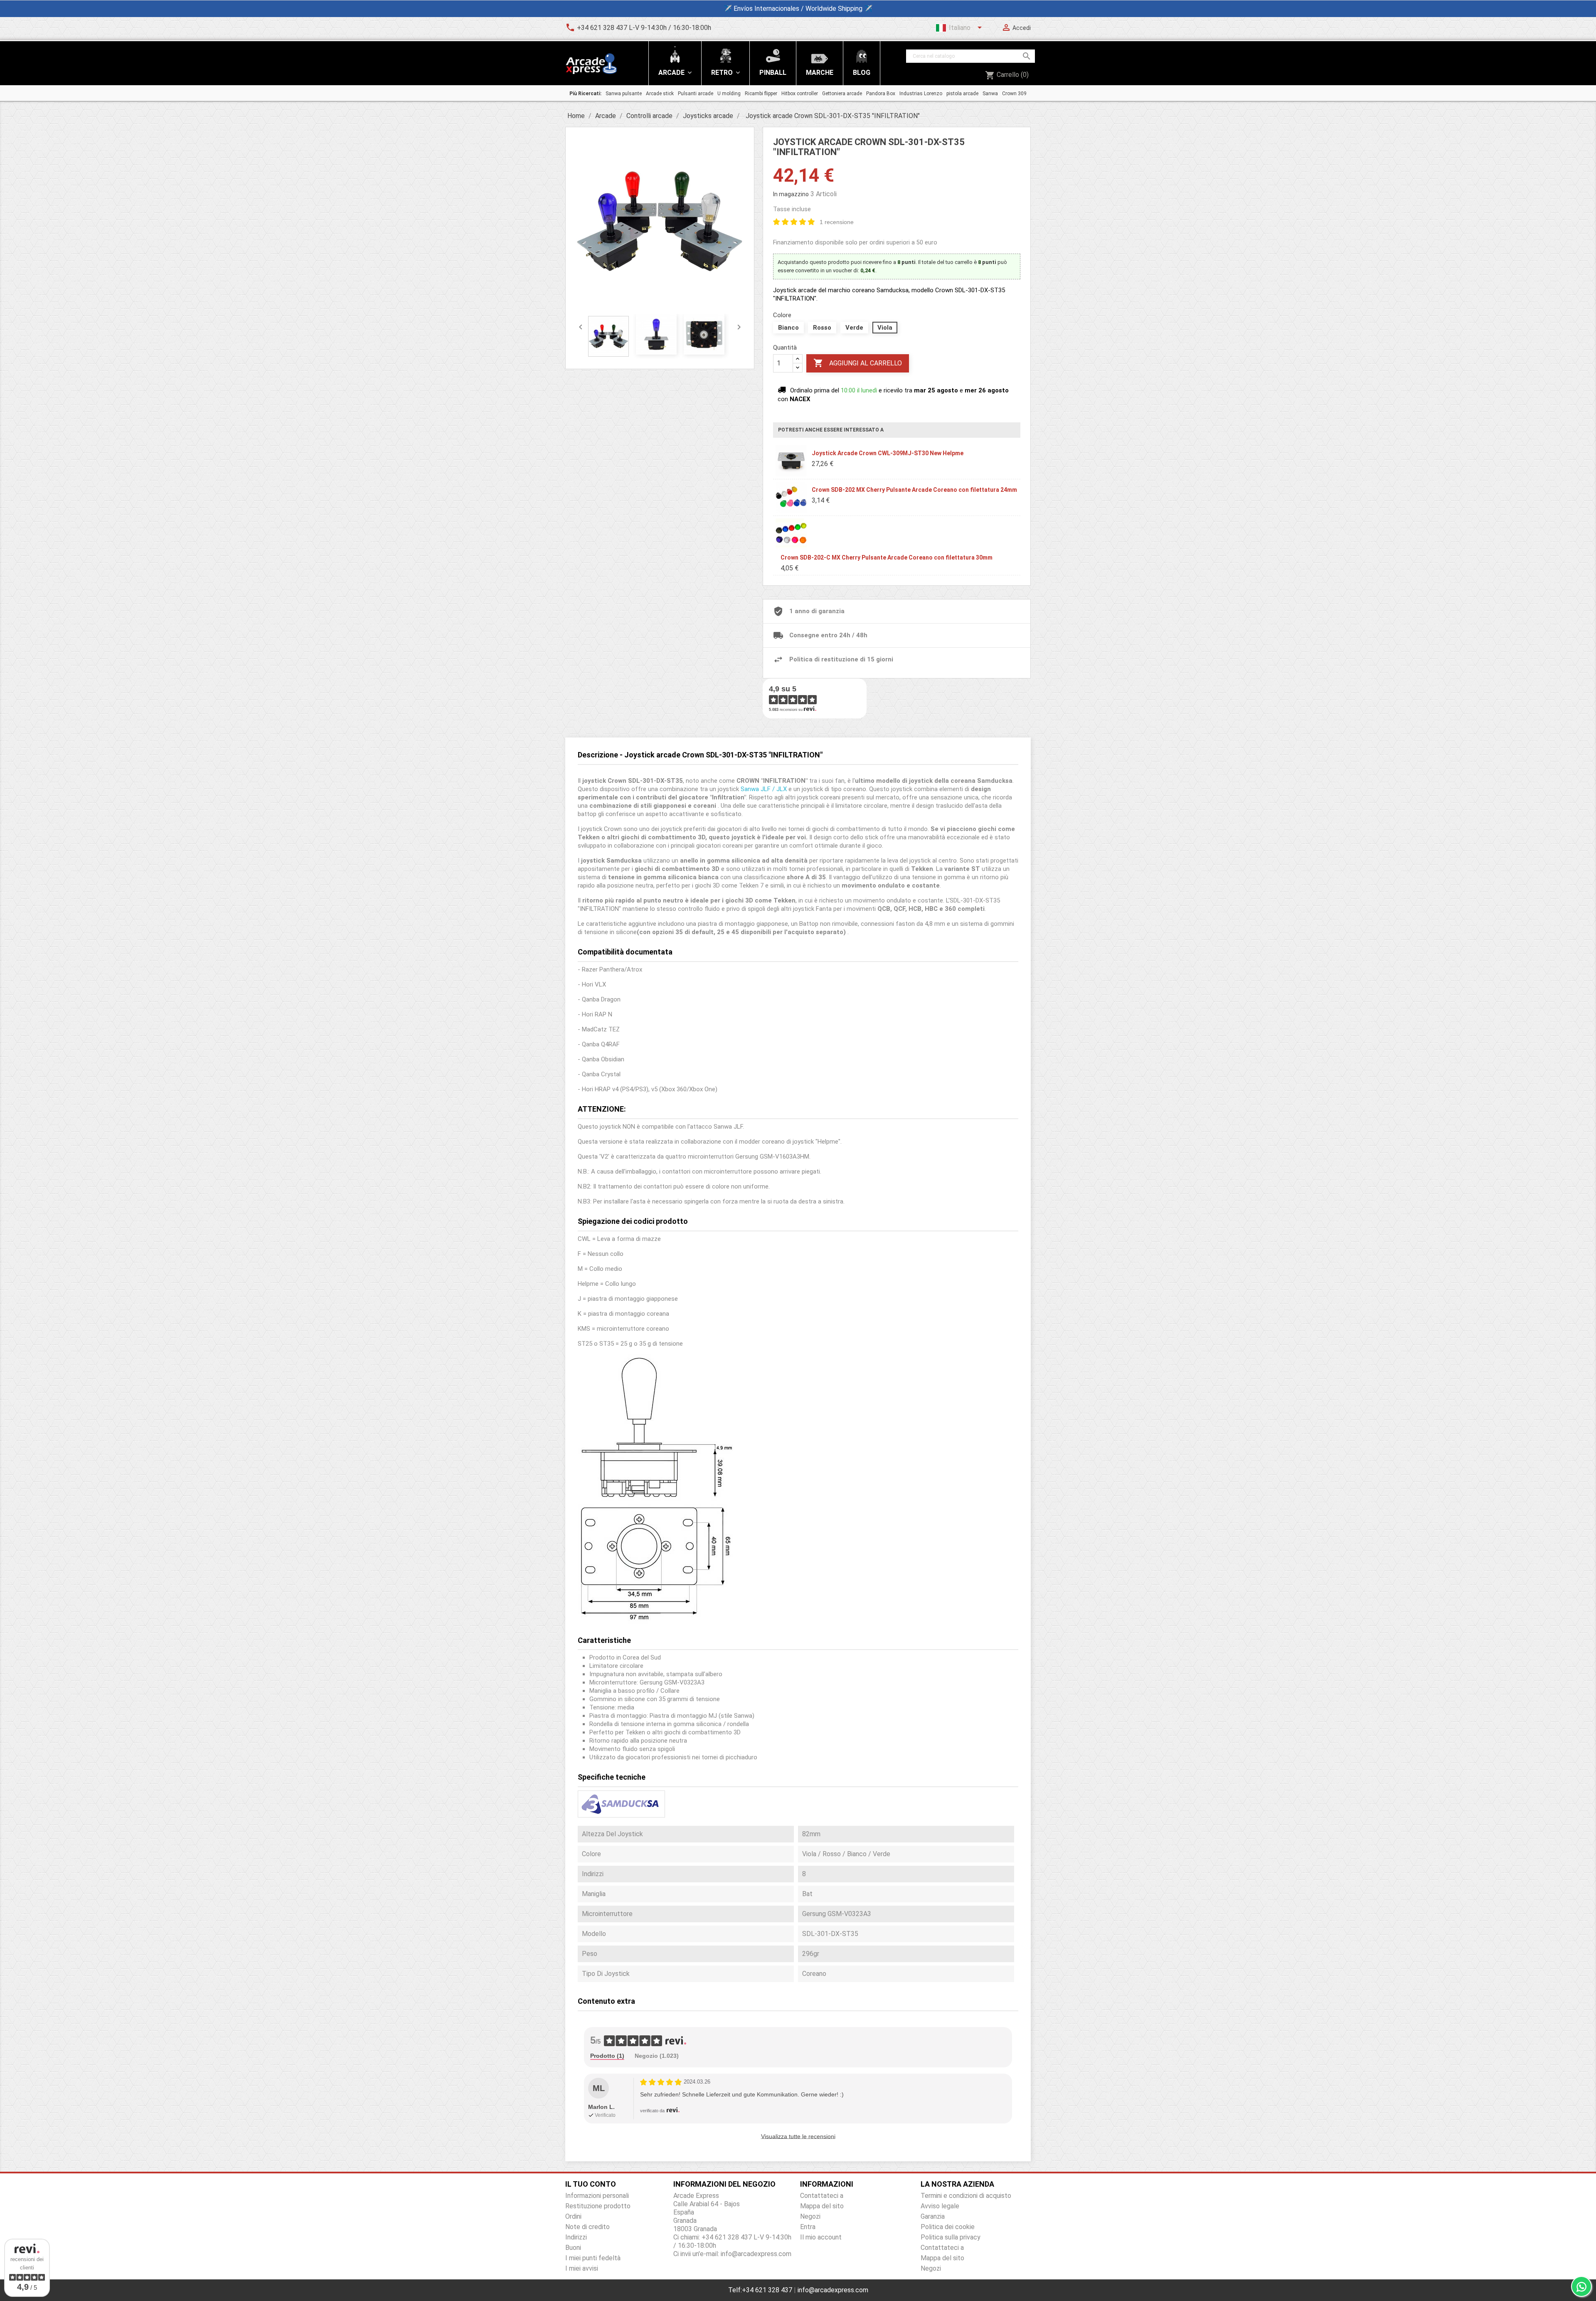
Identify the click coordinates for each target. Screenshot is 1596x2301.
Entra (808, 2227)
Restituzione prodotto (598, 2206)
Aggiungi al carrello (858, 363)
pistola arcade (962, 94)
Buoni (573, 2248)
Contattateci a (822, 2196)
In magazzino (791, 194)
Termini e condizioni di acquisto (966, 2196)
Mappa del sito (822, 2206)
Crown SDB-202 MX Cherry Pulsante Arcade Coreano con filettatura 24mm (914, 490)
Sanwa (990, 94)
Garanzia (933, 2216)
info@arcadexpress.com (833, 2290)
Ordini (573, 2216)
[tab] (607, 2056)
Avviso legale (940, 2206)
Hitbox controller (800, 94)
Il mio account (821, 2237)
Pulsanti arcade (696, 94)
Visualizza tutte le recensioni (798, 2136)
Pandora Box (881, 94)
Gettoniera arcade (842, 94)
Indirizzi (576, 2237)
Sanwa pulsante (624, 94)
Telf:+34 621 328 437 (760, 2290)
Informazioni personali (597, 2196)
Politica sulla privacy (951, 2237)
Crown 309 (1014, 94)
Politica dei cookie (948, 2227)
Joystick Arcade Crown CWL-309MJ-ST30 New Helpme (888, 453)
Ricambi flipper (761, 94)
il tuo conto (591, 2184)
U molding (729, 94)
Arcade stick (660, 94)
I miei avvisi (582, 2268)
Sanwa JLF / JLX (764, 789)
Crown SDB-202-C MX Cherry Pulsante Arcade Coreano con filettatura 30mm (887, 557)
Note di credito (587, 2227)
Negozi (810, 2216)
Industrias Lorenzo (921, 94)
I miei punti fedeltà (593, 2258)
